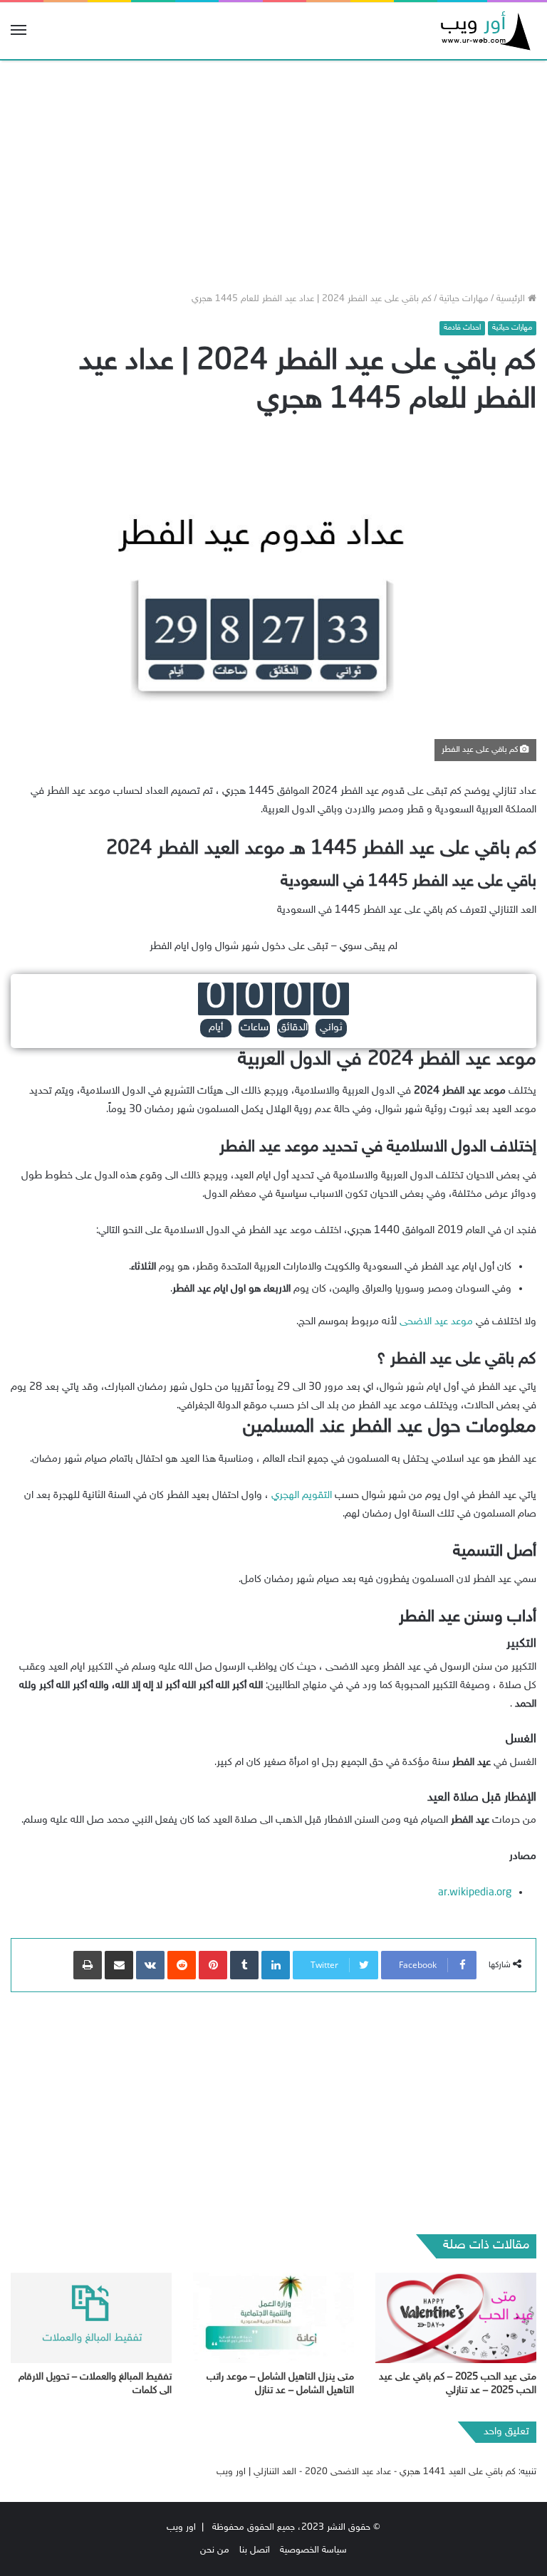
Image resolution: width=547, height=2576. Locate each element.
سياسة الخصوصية (313, 2550)
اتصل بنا (255, 2550)
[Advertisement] (273, 171)
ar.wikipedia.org (475, 1893)
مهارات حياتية (464, 299)
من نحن (215, 2550)
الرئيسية (512, 299)
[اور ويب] (483, 31)
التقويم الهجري (302, 1496)
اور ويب (181, 2528)
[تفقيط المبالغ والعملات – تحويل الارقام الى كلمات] (91, 2318)
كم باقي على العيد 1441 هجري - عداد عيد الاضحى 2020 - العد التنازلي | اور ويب (366, 2472)
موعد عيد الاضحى (436, 1322)
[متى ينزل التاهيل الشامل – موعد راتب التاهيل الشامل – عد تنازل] (273, 2318)
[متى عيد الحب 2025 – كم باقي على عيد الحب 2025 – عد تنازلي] (456, 2318)
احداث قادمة (462, 328)
